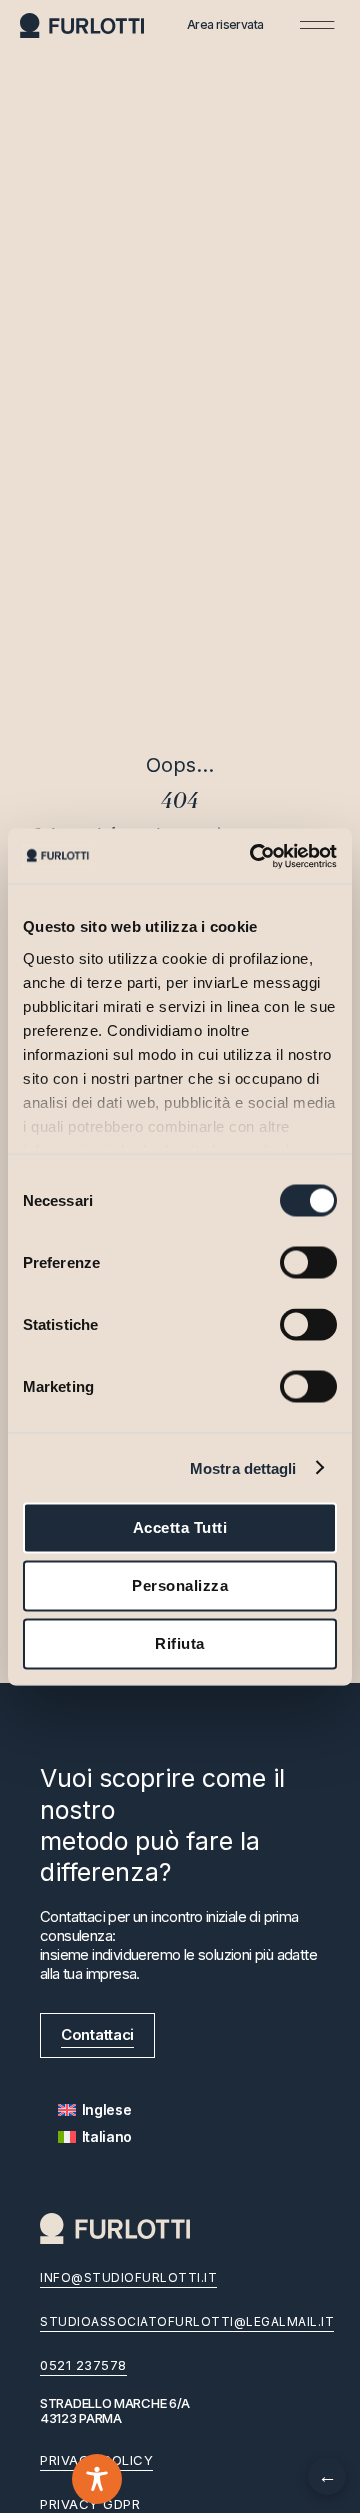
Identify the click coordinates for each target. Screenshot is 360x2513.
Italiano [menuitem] (107, 2136)
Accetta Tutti (180, 1527)
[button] (317, 25)
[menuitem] (95, 2110)
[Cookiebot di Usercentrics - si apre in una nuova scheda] (254, 856)
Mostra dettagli (243, 1467)
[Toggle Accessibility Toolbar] (97, 2479)
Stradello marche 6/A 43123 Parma (115, 2411)
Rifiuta (180, 1643)
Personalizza (180, 1585)
